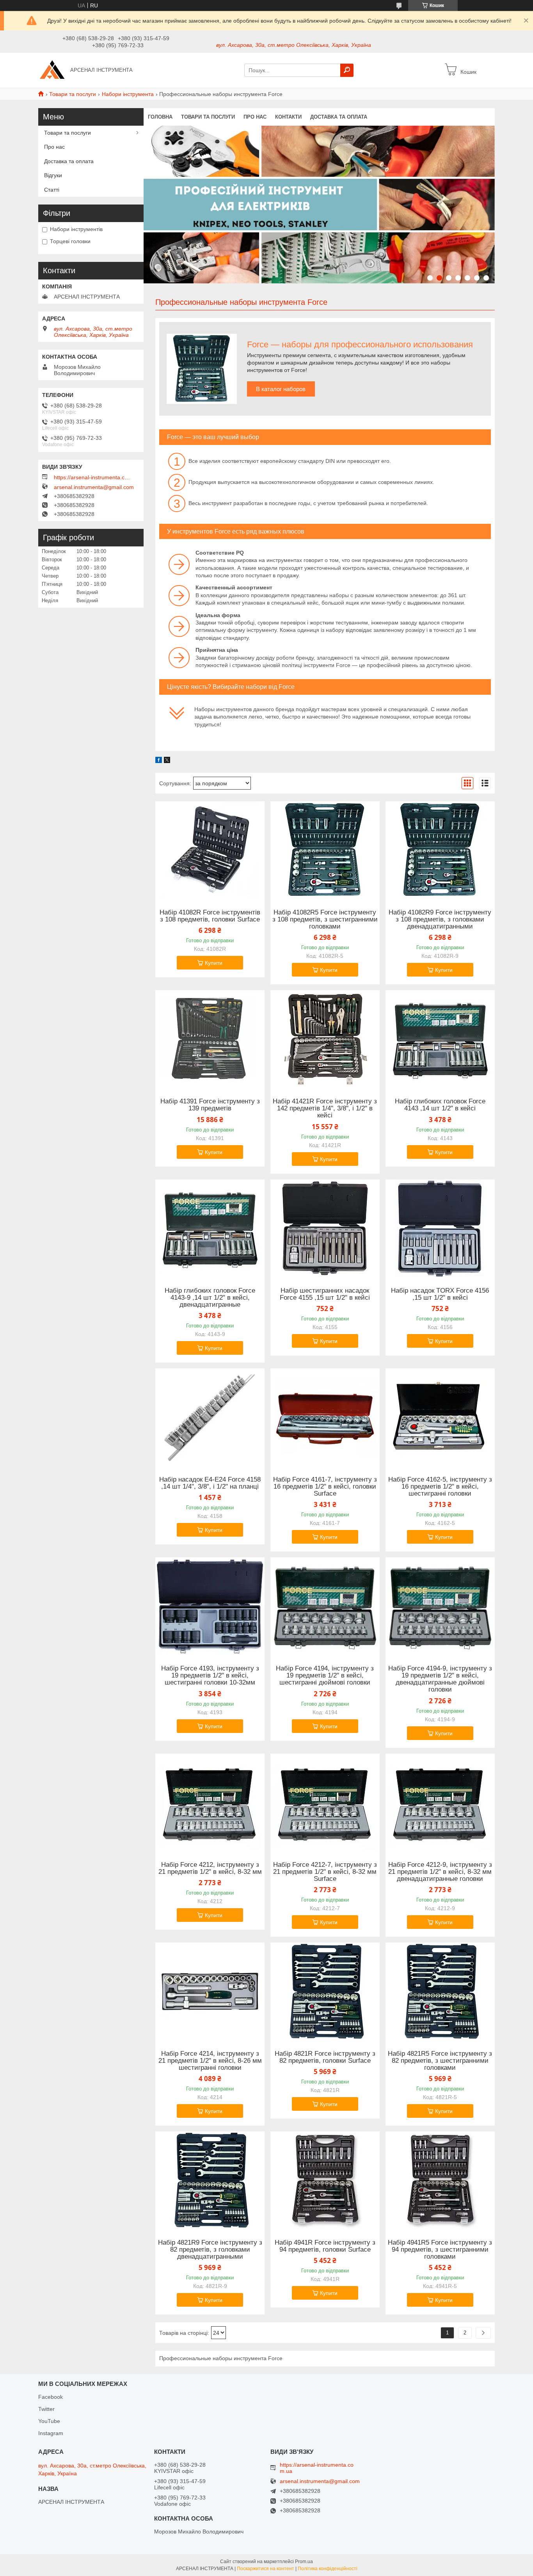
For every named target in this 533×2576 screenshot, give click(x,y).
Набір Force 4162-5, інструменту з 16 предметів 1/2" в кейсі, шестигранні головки (440, 1487)
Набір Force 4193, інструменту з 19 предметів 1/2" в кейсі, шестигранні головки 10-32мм (210, 1676)
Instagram (51, 2433)
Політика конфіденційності (328, 2569)
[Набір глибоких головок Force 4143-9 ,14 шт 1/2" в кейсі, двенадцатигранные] (210, 1228)
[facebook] (159, 761)
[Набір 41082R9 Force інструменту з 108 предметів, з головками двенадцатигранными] (440, 850)
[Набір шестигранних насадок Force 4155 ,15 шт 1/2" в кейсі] (325, 1228)
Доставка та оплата (339, 117)
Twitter (46, 2409)
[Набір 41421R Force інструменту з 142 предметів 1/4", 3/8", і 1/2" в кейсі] (325, 1039)
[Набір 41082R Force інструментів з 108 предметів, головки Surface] (210, 850)
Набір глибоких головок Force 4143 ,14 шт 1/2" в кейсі (440, 1105)
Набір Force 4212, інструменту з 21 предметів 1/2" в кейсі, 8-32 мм (210, 1868)
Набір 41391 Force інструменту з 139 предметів (210, 1105)
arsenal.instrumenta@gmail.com (94, 487)
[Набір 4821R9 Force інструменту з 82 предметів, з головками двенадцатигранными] (210, 2180)
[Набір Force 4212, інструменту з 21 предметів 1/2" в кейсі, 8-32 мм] (210, 1802)
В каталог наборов (281, 389)
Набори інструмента (128, 94)
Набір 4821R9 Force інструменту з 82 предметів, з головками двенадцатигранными (210, 2250)
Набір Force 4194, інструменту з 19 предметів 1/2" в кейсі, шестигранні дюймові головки (325, 1676)
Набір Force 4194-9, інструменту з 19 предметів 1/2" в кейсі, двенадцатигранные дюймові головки (440, 1679)
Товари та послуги (73, 94)
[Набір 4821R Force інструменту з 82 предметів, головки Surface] (325, 1991)
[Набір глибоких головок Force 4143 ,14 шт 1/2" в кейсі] (440, 1039)
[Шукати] (347, 70)
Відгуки (53, 175)
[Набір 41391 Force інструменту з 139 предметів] (210, 1039)
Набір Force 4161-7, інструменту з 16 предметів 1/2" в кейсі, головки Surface (325, 1487)
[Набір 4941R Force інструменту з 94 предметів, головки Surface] (325, 2180)
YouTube (49, 2421)
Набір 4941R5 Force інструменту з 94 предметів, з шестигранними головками (440, 2250)
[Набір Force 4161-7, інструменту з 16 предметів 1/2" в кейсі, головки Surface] (325, 1417)
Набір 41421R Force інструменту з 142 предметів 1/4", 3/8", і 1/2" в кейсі (325, 1108)
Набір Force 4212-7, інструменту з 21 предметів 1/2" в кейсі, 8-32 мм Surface (325, 1872)
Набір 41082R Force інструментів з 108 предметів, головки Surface (210, 916)
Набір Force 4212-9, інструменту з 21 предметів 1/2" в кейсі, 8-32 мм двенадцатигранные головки (440, 1872)
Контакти (288, 117)
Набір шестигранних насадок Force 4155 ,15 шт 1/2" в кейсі (325, 1294)
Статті (52, 190)
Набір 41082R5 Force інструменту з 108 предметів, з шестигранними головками (325, 920)
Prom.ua (304, 2562)
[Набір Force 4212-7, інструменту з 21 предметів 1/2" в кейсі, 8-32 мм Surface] (325, 1802)
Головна (160, 117)
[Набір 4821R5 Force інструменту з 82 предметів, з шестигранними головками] (440, 1991)
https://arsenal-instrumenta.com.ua (93, 477)
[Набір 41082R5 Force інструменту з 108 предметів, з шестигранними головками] (325, 850)
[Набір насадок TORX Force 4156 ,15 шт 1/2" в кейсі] (440, 1228)
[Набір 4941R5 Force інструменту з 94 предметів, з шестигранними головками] (440, 2180)
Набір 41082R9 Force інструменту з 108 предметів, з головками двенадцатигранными (440, 920)
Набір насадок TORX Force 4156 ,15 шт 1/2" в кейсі (440, 1294)
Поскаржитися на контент (266, 2569)
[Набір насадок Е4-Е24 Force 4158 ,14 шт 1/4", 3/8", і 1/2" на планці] (210, 1417)
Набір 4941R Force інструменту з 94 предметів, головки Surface (325, 2246)
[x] (167, 761)
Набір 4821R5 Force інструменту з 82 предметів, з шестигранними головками (440, 2061)
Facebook (51, 2397)
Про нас (255, 117)
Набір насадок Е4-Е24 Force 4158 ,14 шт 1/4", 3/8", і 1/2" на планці (210, 1483)
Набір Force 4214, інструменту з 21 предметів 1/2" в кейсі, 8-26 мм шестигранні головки (210, 2061)
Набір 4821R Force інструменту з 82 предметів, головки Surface (325, 2057)
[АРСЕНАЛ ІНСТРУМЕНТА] (52, 70)
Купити (214, 963)
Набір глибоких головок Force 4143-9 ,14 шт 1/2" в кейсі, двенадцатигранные (210, 1298)
